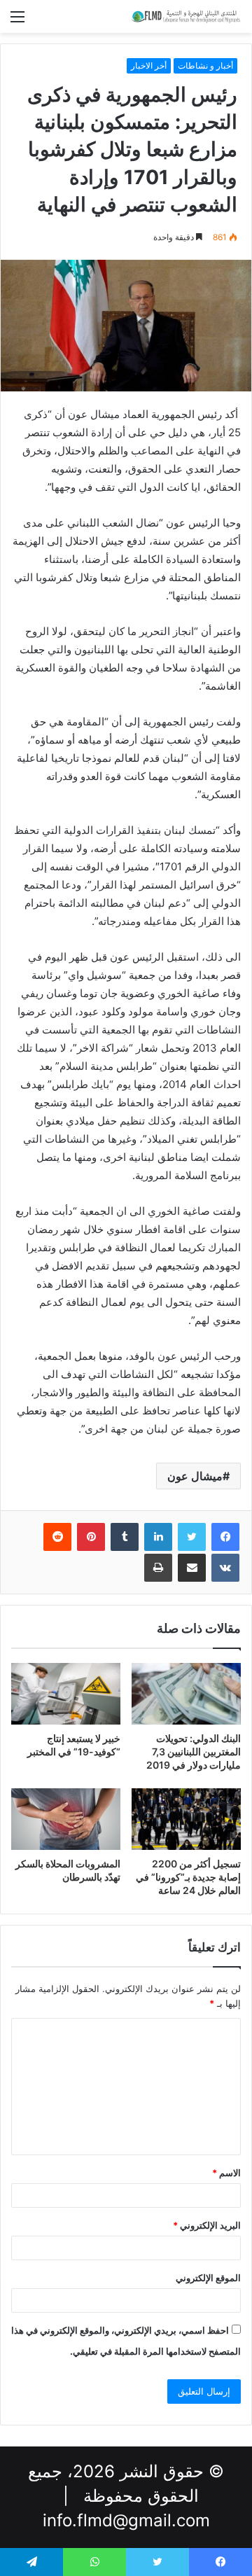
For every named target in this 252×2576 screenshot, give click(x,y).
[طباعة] (158, 1568)
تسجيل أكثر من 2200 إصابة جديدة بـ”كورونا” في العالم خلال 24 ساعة (188, 1877)
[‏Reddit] (57, 1537)
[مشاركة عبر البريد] (192, 1568)
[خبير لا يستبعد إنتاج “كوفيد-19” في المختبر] (66, 1694)
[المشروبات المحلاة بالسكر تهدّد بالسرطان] (66, 1819)
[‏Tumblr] (125, 1537)
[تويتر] (192, 1537)
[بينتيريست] (91, 1537)
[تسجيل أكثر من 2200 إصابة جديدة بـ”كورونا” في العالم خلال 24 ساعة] (186, 1819)
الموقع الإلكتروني (208, 2278)
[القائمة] (17, 21)
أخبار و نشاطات (205, 65)
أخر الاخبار (149, 65)
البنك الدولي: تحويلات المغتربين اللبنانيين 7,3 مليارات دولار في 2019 (194, 1752)
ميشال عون (195, 1476)
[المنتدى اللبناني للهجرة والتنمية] (185, 16)
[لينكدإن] (158, 1537)
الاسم (226, 2173)
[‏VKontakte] (225, 1568)
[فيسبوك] (225, 1537)
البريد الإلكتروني (207, 2225)
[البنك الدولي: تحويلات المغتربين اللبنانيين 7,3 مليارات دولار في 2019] (186, 1694)
